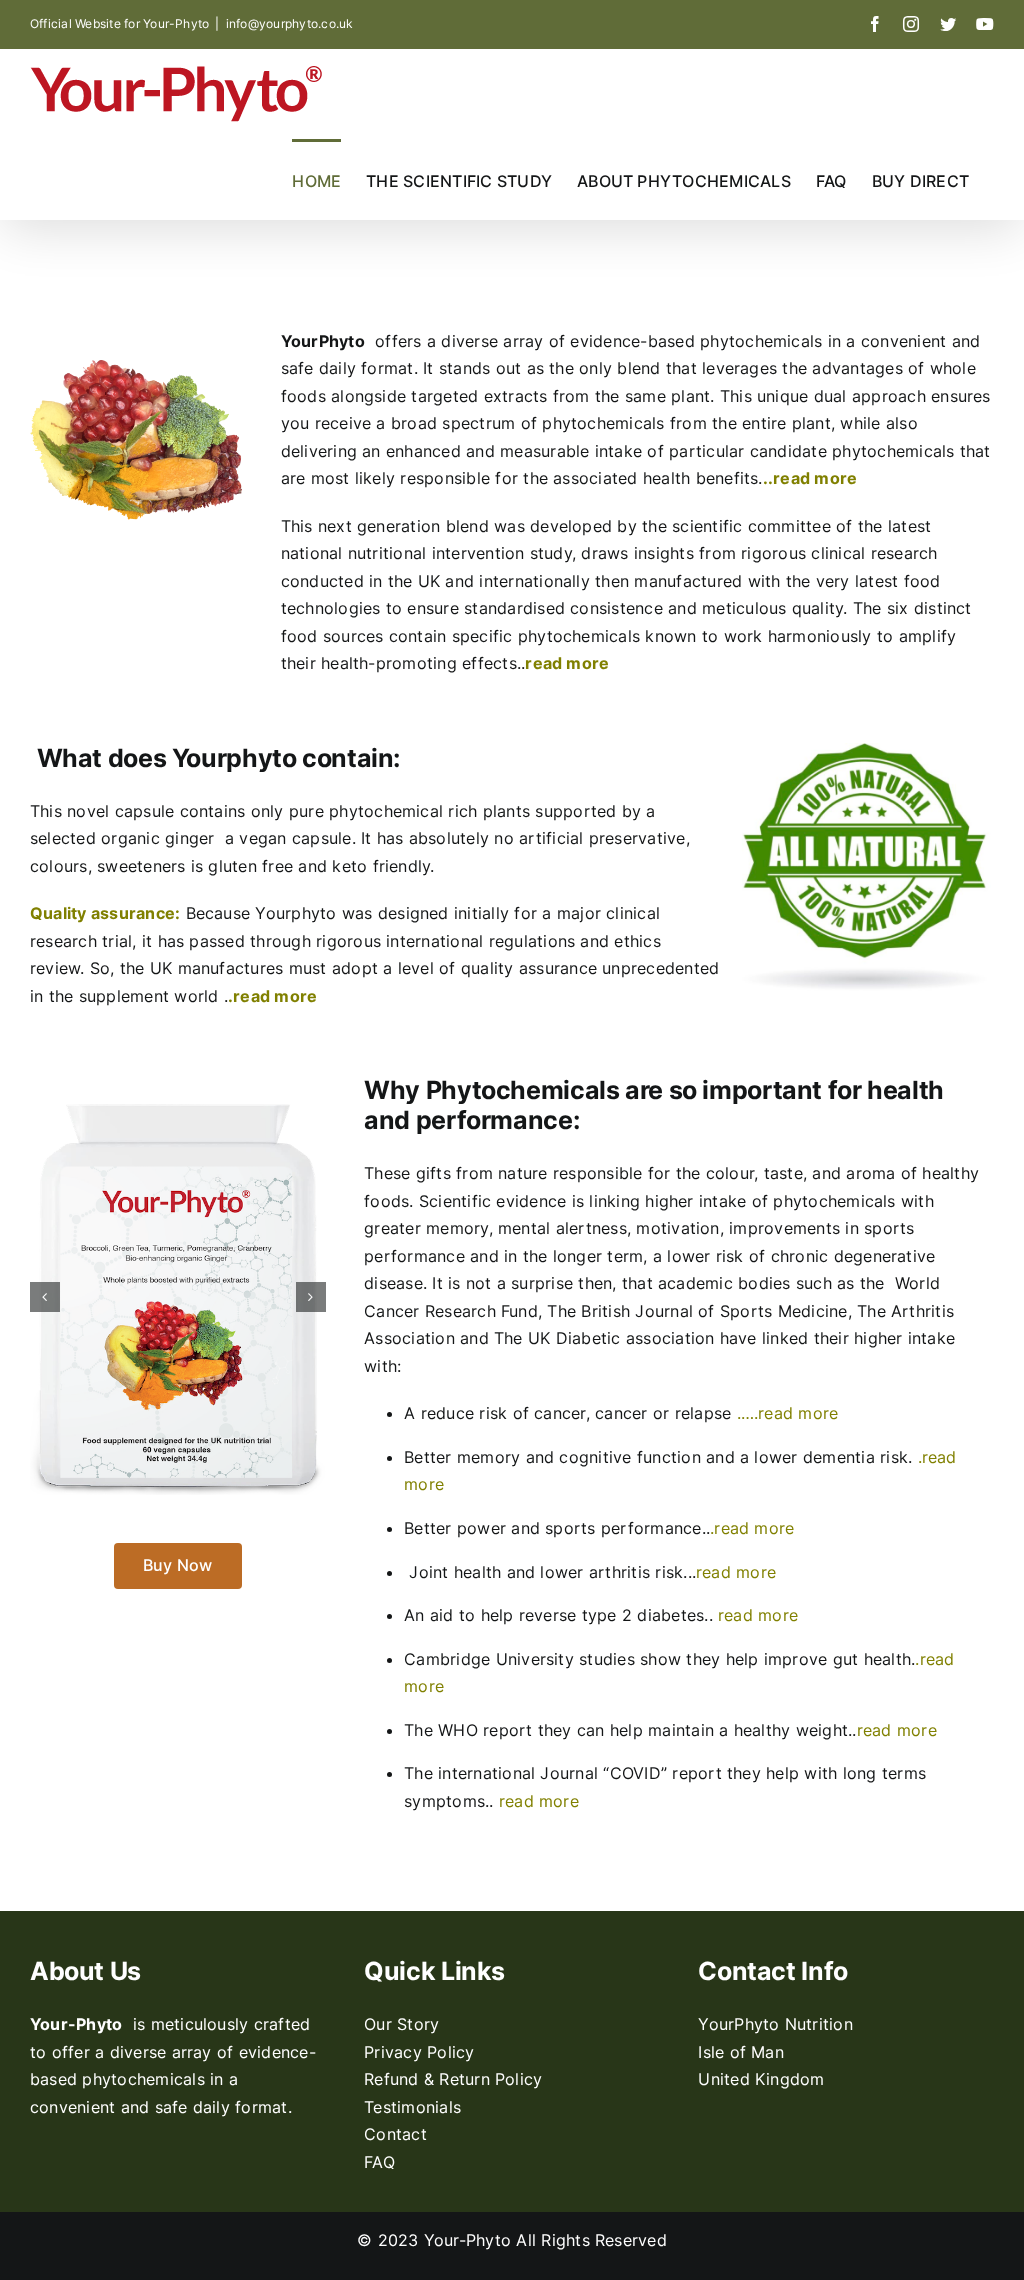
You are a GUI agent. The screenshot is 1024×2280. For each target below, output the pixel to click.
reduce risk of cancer (503, 1413)
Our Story (401, 2024)
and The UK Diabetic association (590, 1338)
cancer (624, 1413)
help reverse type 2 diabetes (593, 1615)
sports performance (623, 1528)
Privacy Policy (419, 2052)
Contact (395, 2134)
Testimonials (412, 2107)
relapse (703, 1413)
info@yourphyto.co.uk (290, 23)
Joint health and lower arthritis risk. (548, 1572)
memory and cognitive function (579, 1457)
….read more (790, 1413)
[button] (45, 1297)
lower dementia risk (831, 1457)
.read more (272, 996)
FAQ (379, 2162)
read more (736, 1572)
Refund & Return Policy (453, 2079)
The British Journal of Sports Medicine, (702, 1311)
